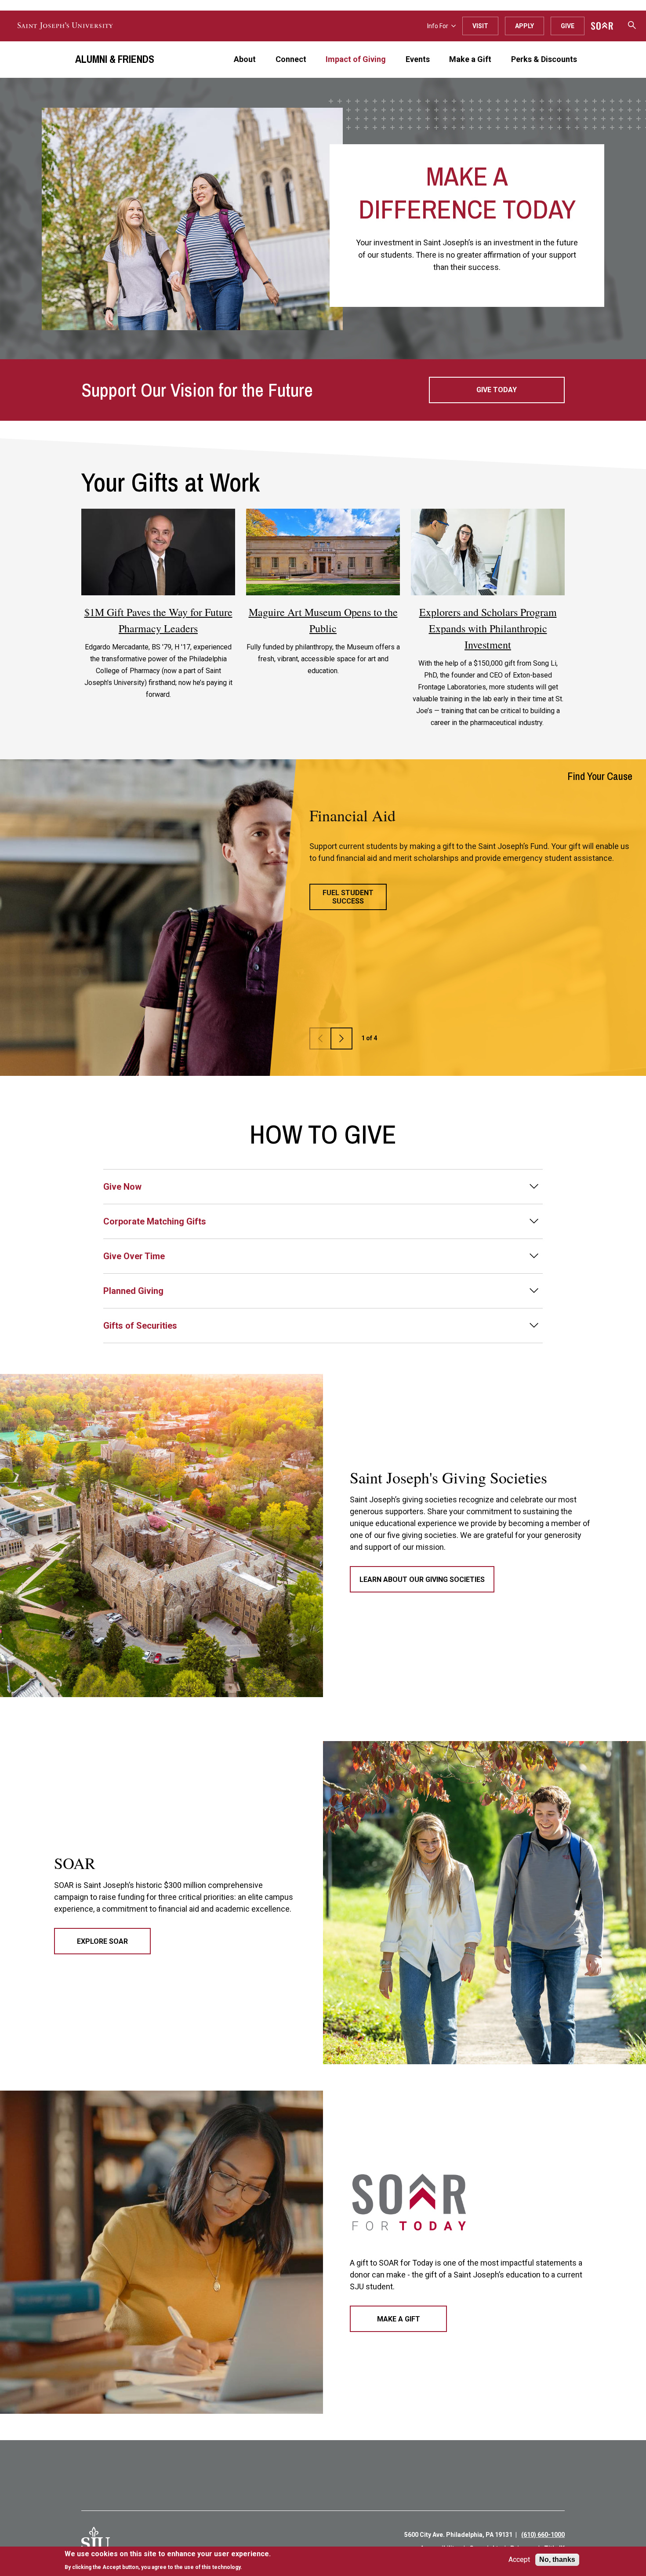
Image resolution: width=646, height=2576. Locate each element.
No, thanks (557, 2560)
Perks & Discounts (544, 59)
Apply (524, 26)
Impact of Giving (356, 59)
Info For (438, 26)
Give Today (497, 390)
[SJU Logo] (96, 2541)
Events (418, 59)
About (245, 59)
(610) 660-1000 (543, 2535)
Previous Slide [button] (341, 1038)
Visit (480, 26)
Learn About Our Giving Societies (422, 1579)
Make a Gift (470, 59)
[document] (168, 2560)
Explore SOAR (102, 1941)
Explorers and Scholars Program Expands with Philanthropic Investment (488, 628)
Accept (519, 2560)
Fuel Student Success (348, 897)
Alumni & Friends (115, 59)
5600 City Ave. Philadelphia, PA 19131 (458, 2535)
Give (568, 26)
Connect (291, 59)
